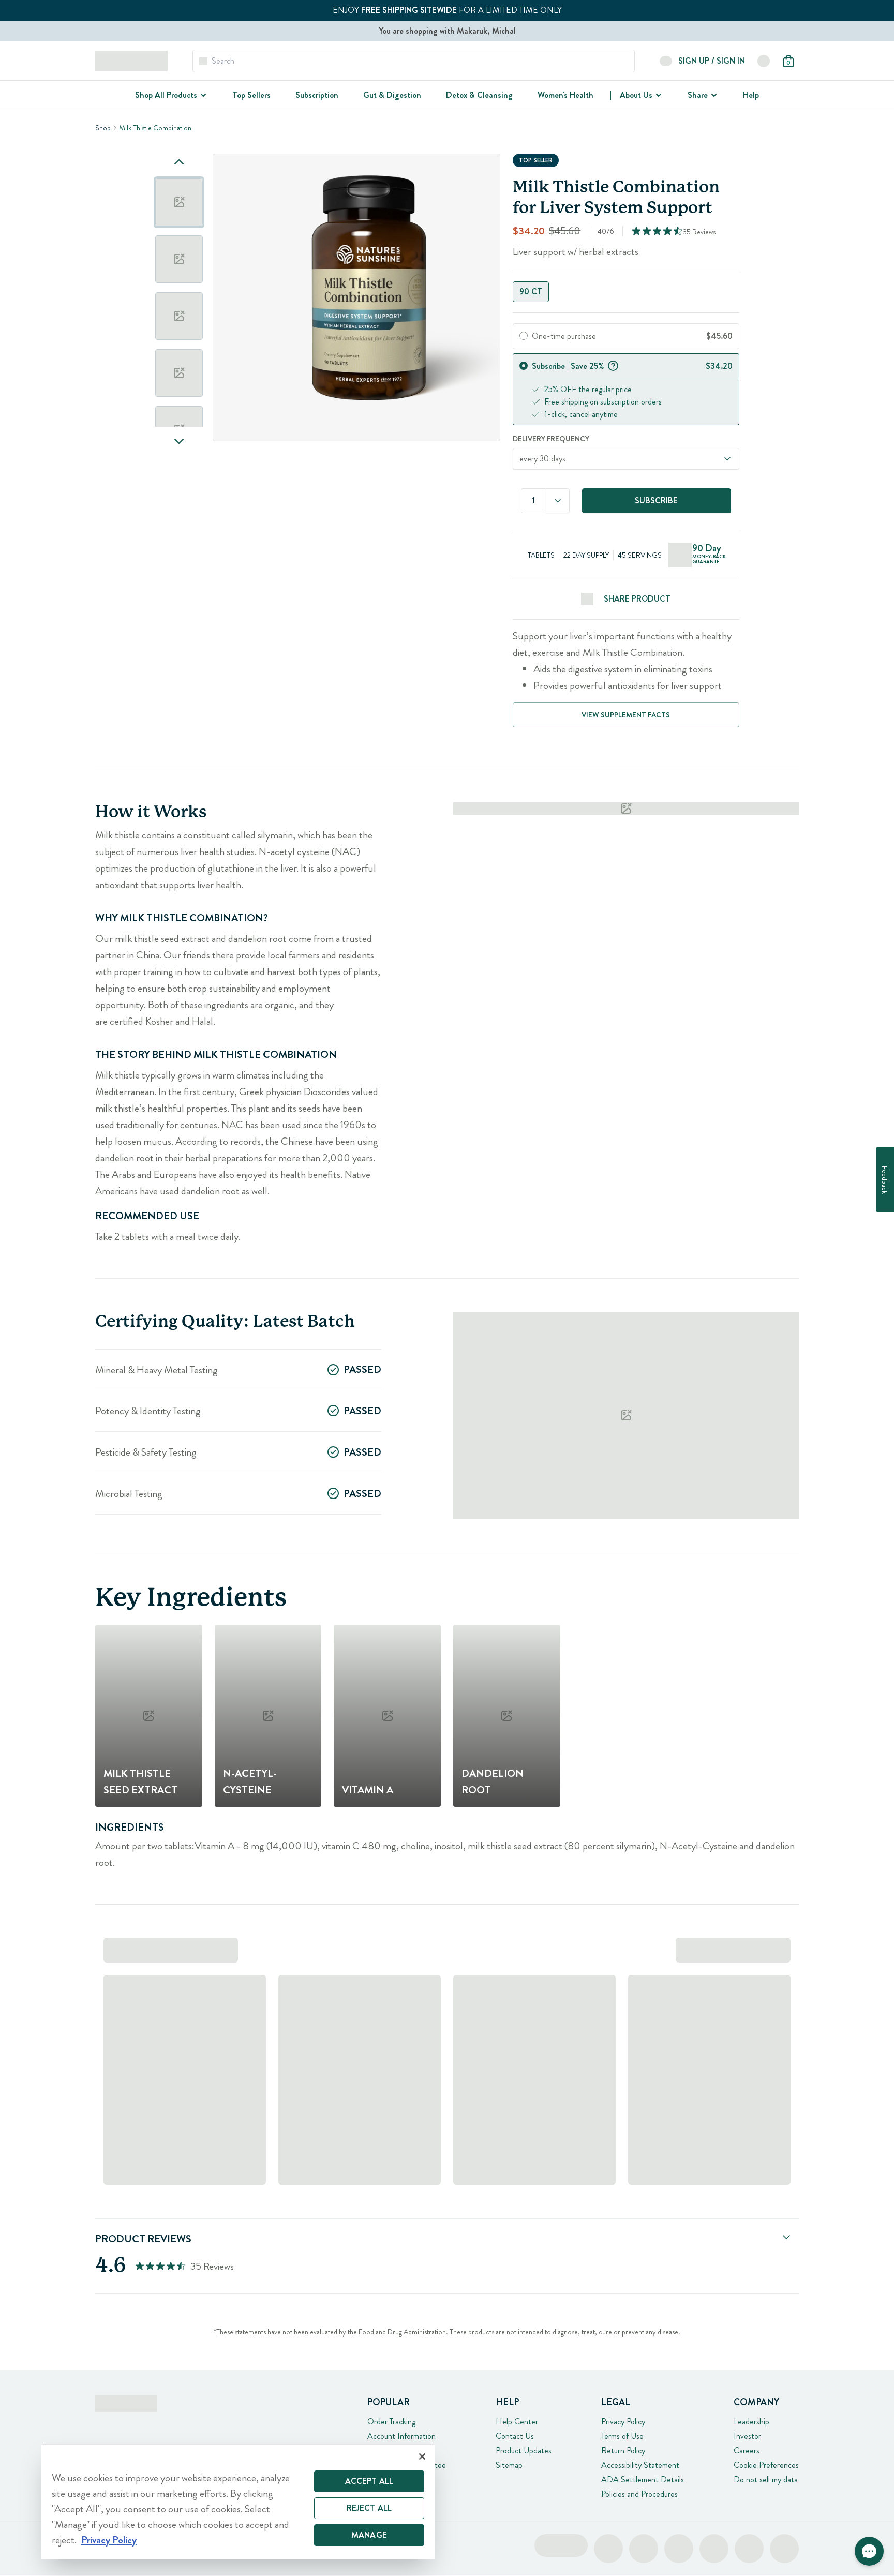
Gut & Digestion (392, 95)
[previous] (179, 162)
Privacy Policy (623, 2422)
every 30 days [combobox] (542, 459)
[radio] (524, 336)
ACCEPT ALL (369, 2481)
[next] (179, 441)
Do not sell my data (766, 2480)
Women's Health (565, 95)
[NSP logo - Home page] (131, 61)
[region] (238, 2502)
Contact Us (515, 2436)
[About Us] (658, 95)
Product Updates (524, 2451)
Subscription (317, 95)
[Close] (422, 2457)
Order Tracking (391, 2422)
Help (751, 95)
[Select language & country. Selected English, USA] (764, 61)
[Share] (713, 95)
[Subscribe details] (613, 365)
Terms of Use (622, 2436)
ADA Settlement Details (643, 2480)
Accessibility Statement (640, 2465)
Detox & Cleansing (479, 95)
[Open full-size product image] (356, 297)
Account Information (401, 2436)
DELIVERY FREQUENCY (551, 439)
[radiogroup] (626, 292)
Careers (747, 2451)
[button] (869, 2551)
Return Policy (623, 2451)
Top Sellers (251, 95)
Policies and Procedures (639, 2494)
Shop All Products (166, 95)
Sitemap (509, 2465)
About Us (636, 95)
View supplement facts (626, 715)
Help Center (517, 2422)
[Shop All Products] (202, 95)
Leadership (751, 2422)
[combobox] (558, 501)
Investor (747, 2436)
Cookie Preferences (766, 2465)
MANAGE (369, 2535)
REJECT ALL (369, 2508)
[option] (179, 202)
